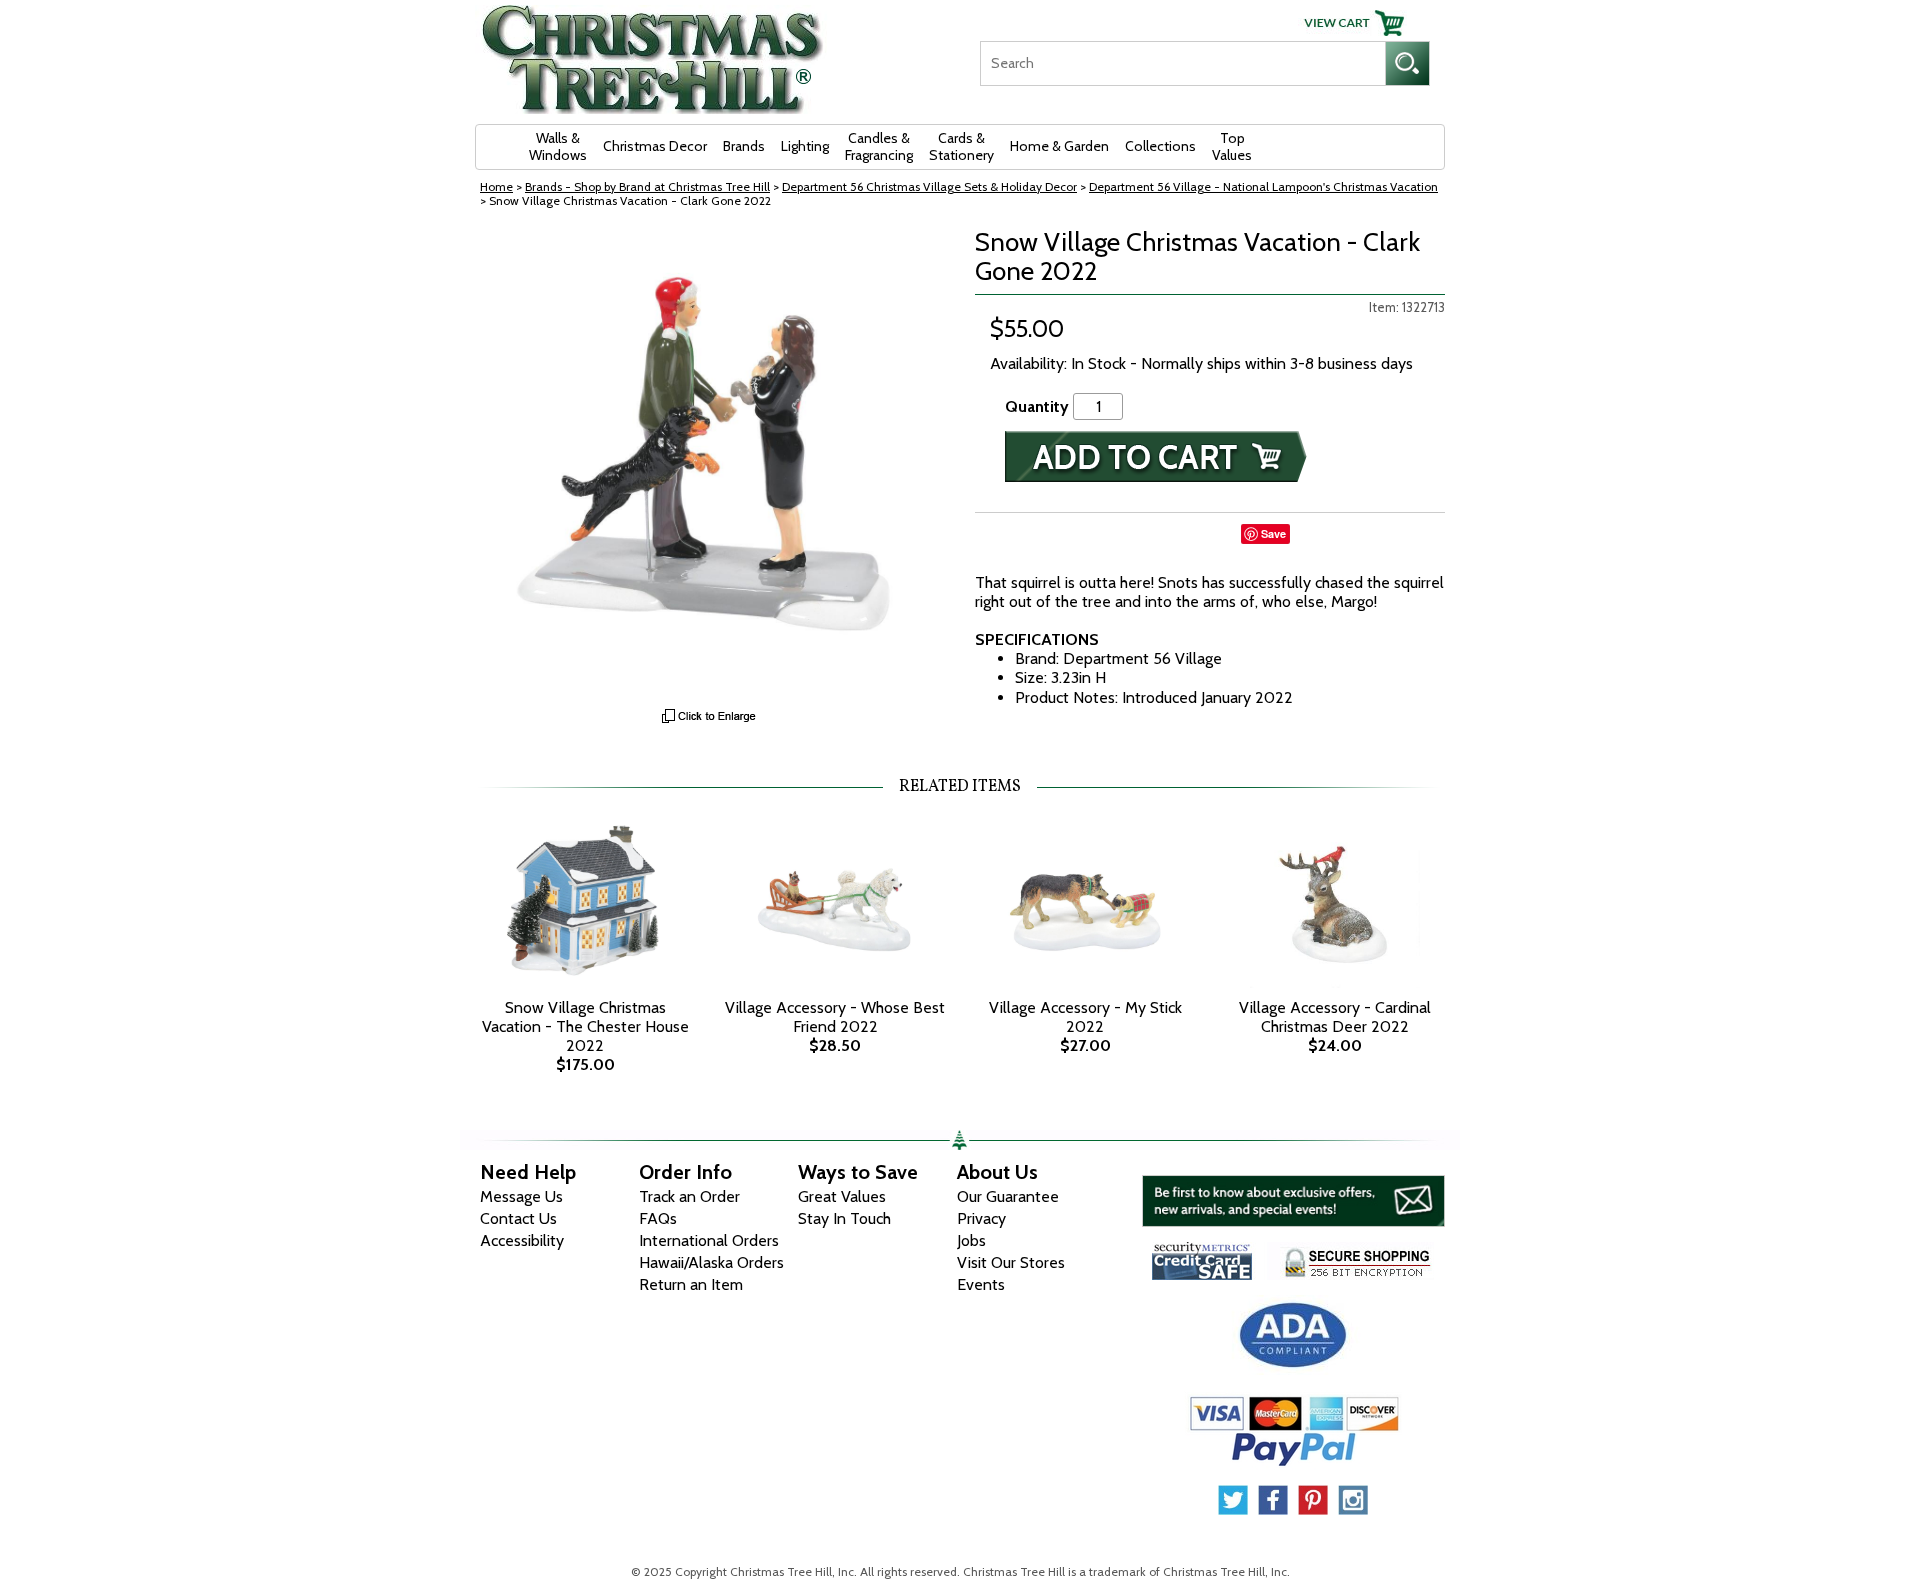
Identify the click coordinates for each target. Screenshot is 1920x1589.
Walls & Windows (558, 146)
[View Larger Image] (710, 463)
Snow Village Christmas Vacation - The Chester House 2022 (585, 1026)
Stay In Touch (844, 1218)
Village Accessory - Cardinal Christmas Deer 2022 (1335, 1017)
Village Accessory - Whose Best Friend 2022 (835, 1017)
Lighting (805, 146)
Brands (744, 146)
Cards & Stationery (961, 146)
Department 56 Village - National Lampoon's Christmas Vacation (1263, 186)
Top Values (1232, 146)
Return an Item (691, 1284)
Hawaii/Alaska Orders (711, 1262)
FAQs (658, 1218)
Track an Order (689, 1196)
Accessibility (522, 1240)
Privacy (981, 1218)
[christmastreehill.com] (653, 52)
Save (1273, 533)
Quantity (1037, 406)
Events (981, 1284)
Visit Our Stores (1011, 1262)
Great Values (842, 1196)
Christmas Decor (655, 146)
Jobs (971, 1240)
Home (496, 186)
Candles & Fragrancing (879, 146)
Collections (1160, 146)
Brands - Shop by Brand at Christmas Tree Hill (647, 186)
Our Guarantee (1008, 1196)
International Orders (709, 1240)
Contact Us (518, 1218)
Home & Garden (1059, 146)
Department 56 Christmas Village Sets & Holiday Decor (929, 186)
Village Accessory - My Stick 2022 (1085, 1017)
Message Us (521, 1196)
